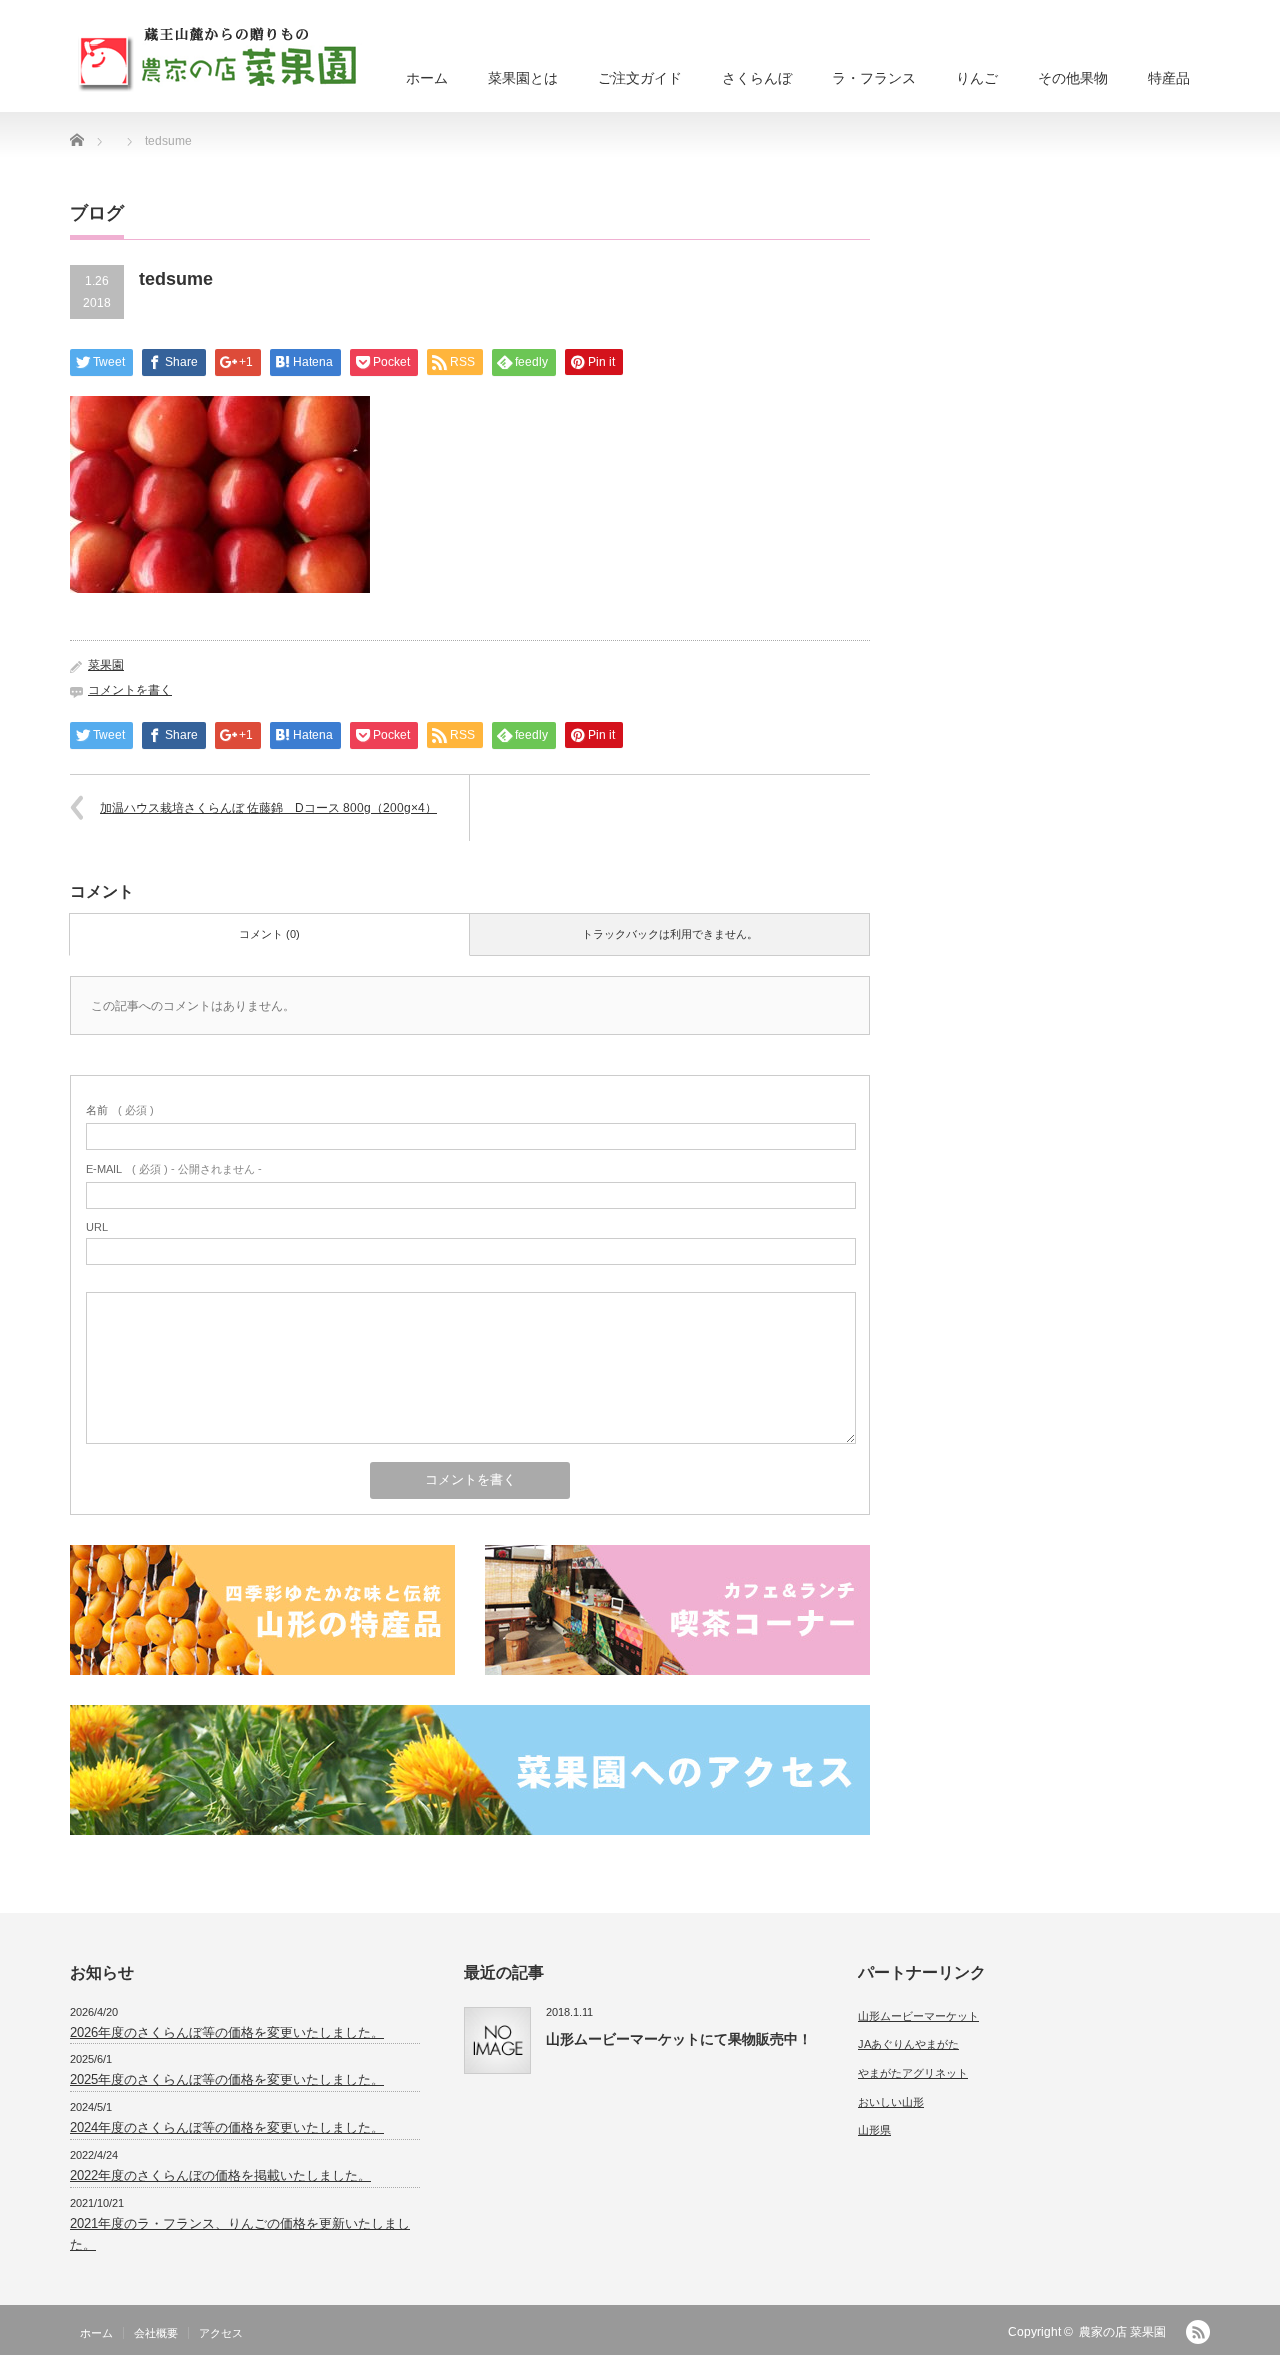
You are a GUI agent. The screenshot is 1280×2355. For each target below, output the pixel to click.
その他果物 (1073, 78)
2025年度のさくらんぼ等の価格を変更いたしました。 (227, 2079)
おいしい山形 (891, 2102)
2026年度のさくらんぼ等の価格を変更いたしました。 (227, 2032)
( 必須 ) (120, 1110)
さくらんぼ (757, 78)
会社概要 (156, 2333)
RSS (1198, 2332)
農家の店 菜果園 (1122, 2332)
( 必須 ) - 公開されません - (174, 1169)
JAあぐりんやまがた (908, 2044)
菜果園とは (523, 78)
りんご (977, 78)
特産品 (1169, 78)
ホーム (427, 78)
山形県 (874, 2130)
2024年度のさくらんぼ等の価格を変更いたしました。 (227, 2127)
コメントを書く (130, 690)
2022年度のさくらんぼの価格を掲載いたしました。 (220, 2175)
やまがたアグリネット (913, 2073)
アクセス (221, 2333)
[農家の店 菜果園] (222, 54)
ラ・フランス (874, 78)
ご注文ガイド (640, 78)
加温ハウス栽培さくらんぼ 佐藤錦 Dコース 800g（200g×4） (268, 808)
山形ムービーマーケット (918, 2016)
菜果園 (106, 665)
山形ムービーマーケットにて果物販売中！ (679, 2039)
